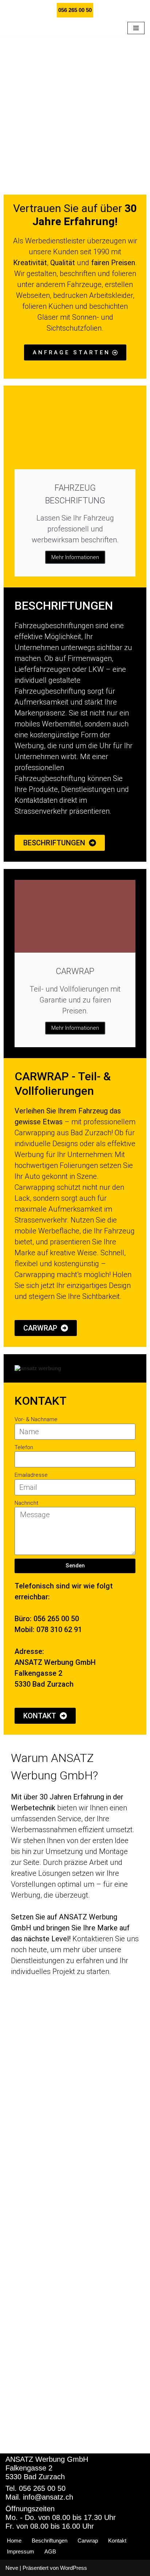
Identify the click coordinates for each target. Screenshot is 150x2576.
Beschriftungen (50, 2541)
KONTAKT (41, 1417)
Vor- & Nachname (36, 1435)
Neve (12, 2568)
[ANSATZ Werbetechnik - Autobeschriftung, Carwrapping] (55, 36)
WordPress (74, 2568)
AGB (50, 2551)
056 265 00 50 (75, 10)
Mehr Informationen (75, 573)
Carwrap (88, 2541)
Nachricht (26, 1519)
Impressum (21, 2551)
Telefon (24, 1463)
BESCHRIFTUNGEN (64, 622)
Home (14, 2541)
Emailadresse (31, 1491)
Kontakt (117, 2541)
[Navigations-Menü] (136, 36)
